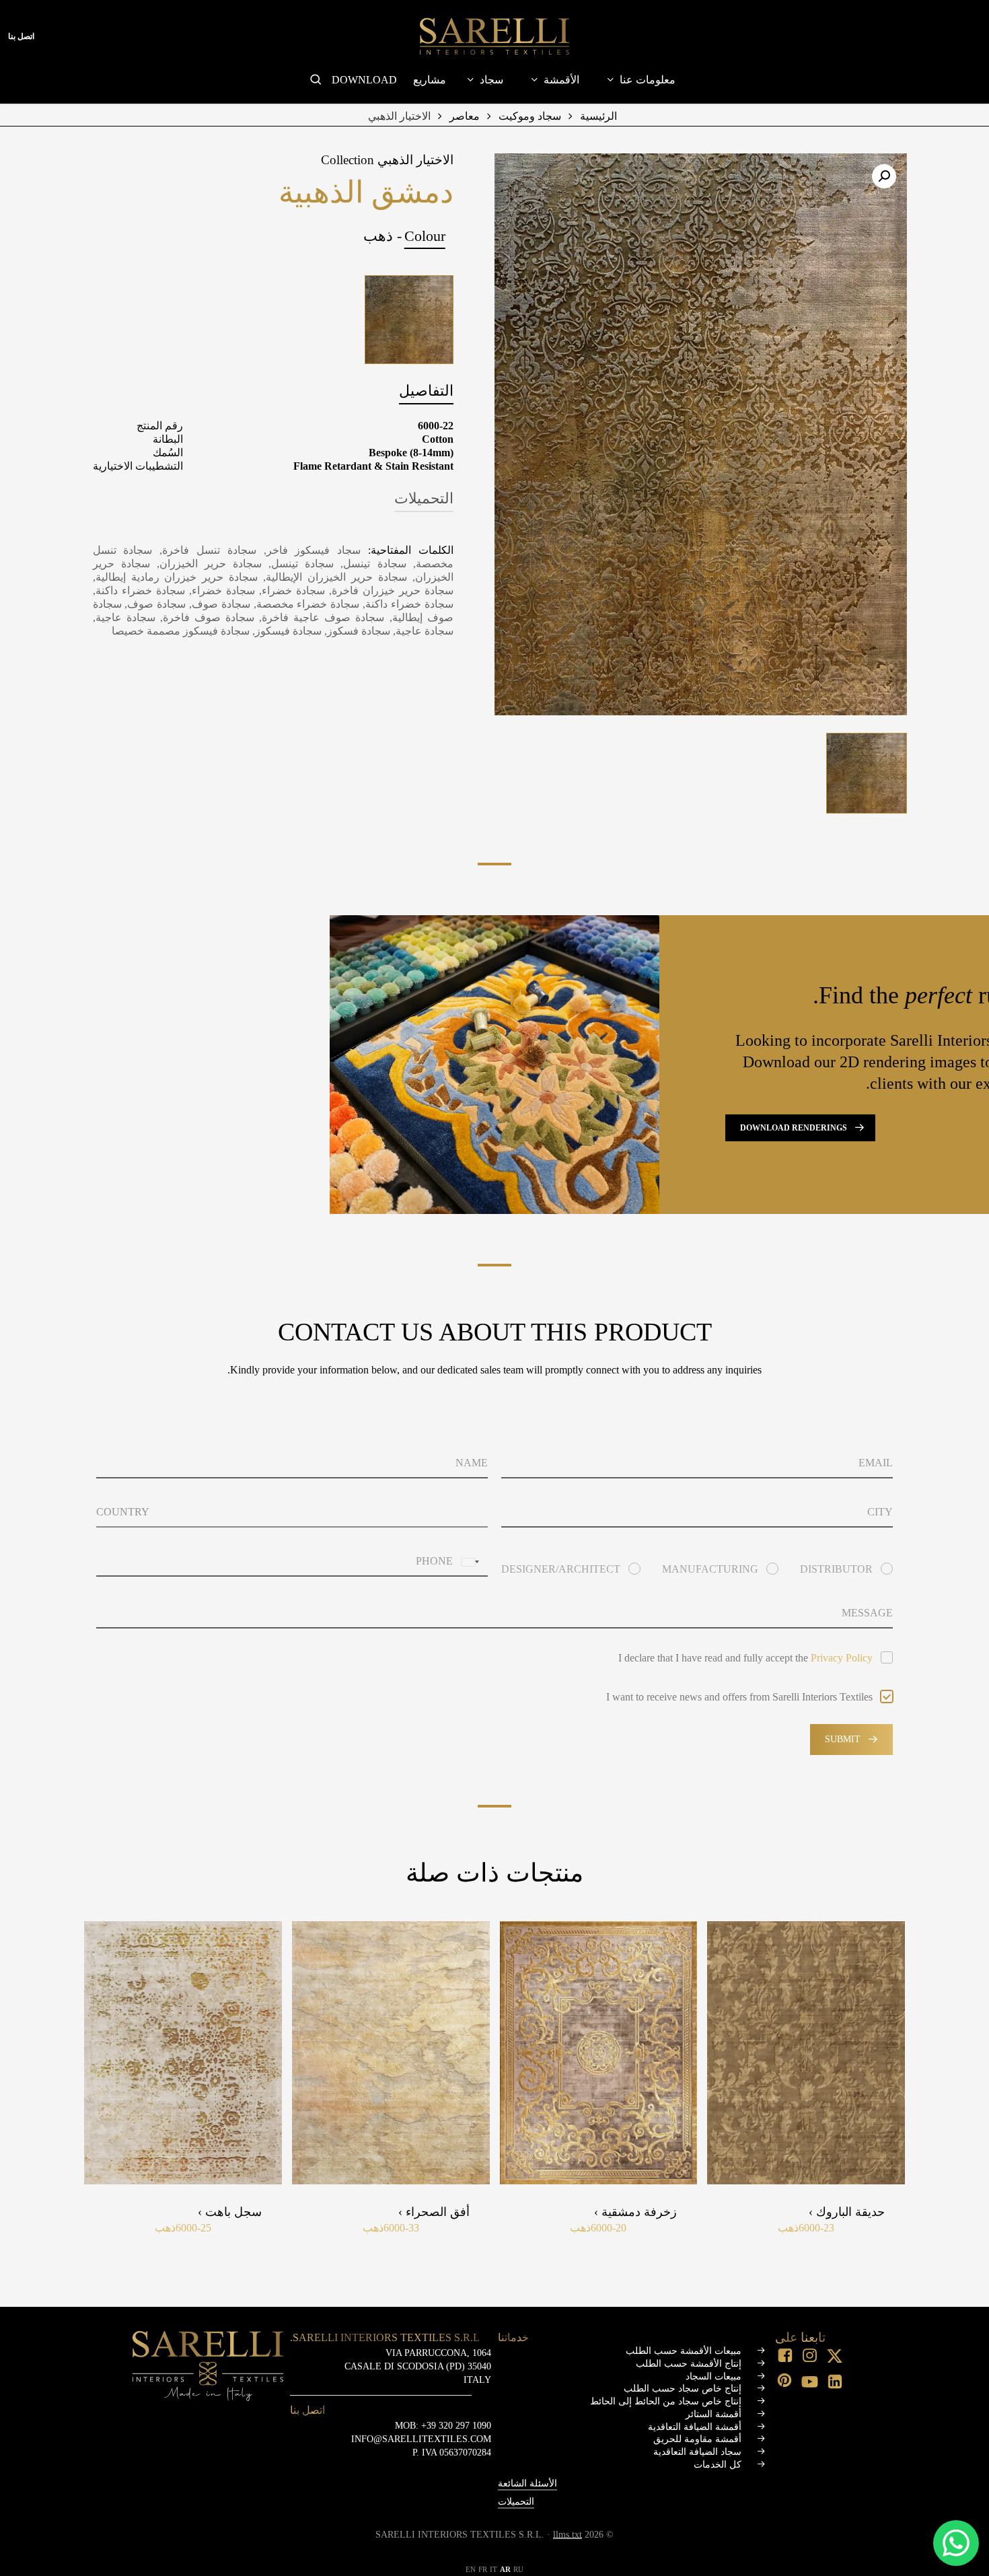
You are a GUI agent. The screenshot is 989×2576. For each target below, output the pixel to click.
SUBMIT (843, 1739)
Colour (425, 236)
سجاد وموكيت (530, 116)
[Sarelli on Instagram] (811, 2357)
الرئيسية (598, 116)
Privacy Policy (842, 1658)
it (493, 2569)
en (471, 2569)
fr (483, 2569)
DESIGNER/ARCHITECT (561, 1569)
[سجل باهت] (183, 2053)
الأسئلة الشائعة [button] (527, 2483)
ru (518, 2569)
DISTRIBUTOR (836, 1569)
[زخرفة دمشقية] (599, 2053)
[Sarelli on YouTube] (811, 2383)
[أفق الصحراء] (391, 2053)
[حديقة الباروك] (806, 2053)
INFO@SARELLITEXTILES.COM (421, 2439)
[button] (884, 176)
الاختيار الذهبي (399, 116)
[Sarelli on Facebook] (786, 2357)
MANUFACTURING (710, 1569)
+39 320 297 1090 (456, 2425)
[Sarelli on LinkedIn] (836, 2383)
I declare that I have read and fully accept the (745, 1658)
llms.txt (567, 2535)
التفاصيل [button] (426, 391)
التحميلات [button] (424, 498)
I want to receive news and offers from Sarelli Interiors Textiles (739, 1697)
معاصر (465, 116)
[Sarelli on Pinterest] (786, 2382)
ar (505, 2569)
